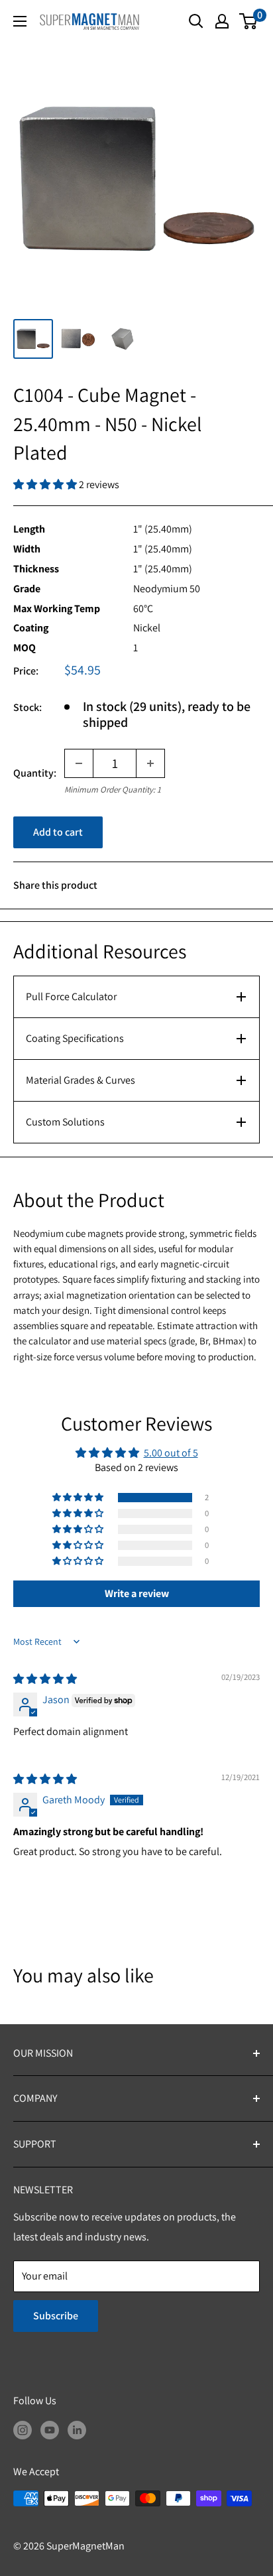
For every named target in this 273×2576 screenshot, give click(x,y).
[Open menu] (20, 21)
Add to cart (58, 832)
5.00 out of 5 (171, 1453)
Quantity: (35, 773)
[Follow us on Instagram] (23, 2429)
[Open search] (196, 21)
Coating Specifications (75, 1038)
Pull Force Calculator (71, 997)
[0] (249, 21)
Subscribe (56, 2316)
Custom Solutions (65, 1122)
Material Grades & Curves (81, 1080)
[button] (46, 484)
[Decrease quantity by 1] (79, 763)
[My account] (222, 21)
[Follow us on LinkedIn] (77, 2429)
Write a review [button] (137, 1593)
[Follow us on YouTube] (50, 2429)
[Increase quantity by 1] (150, 763)
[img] (45, 1679)
